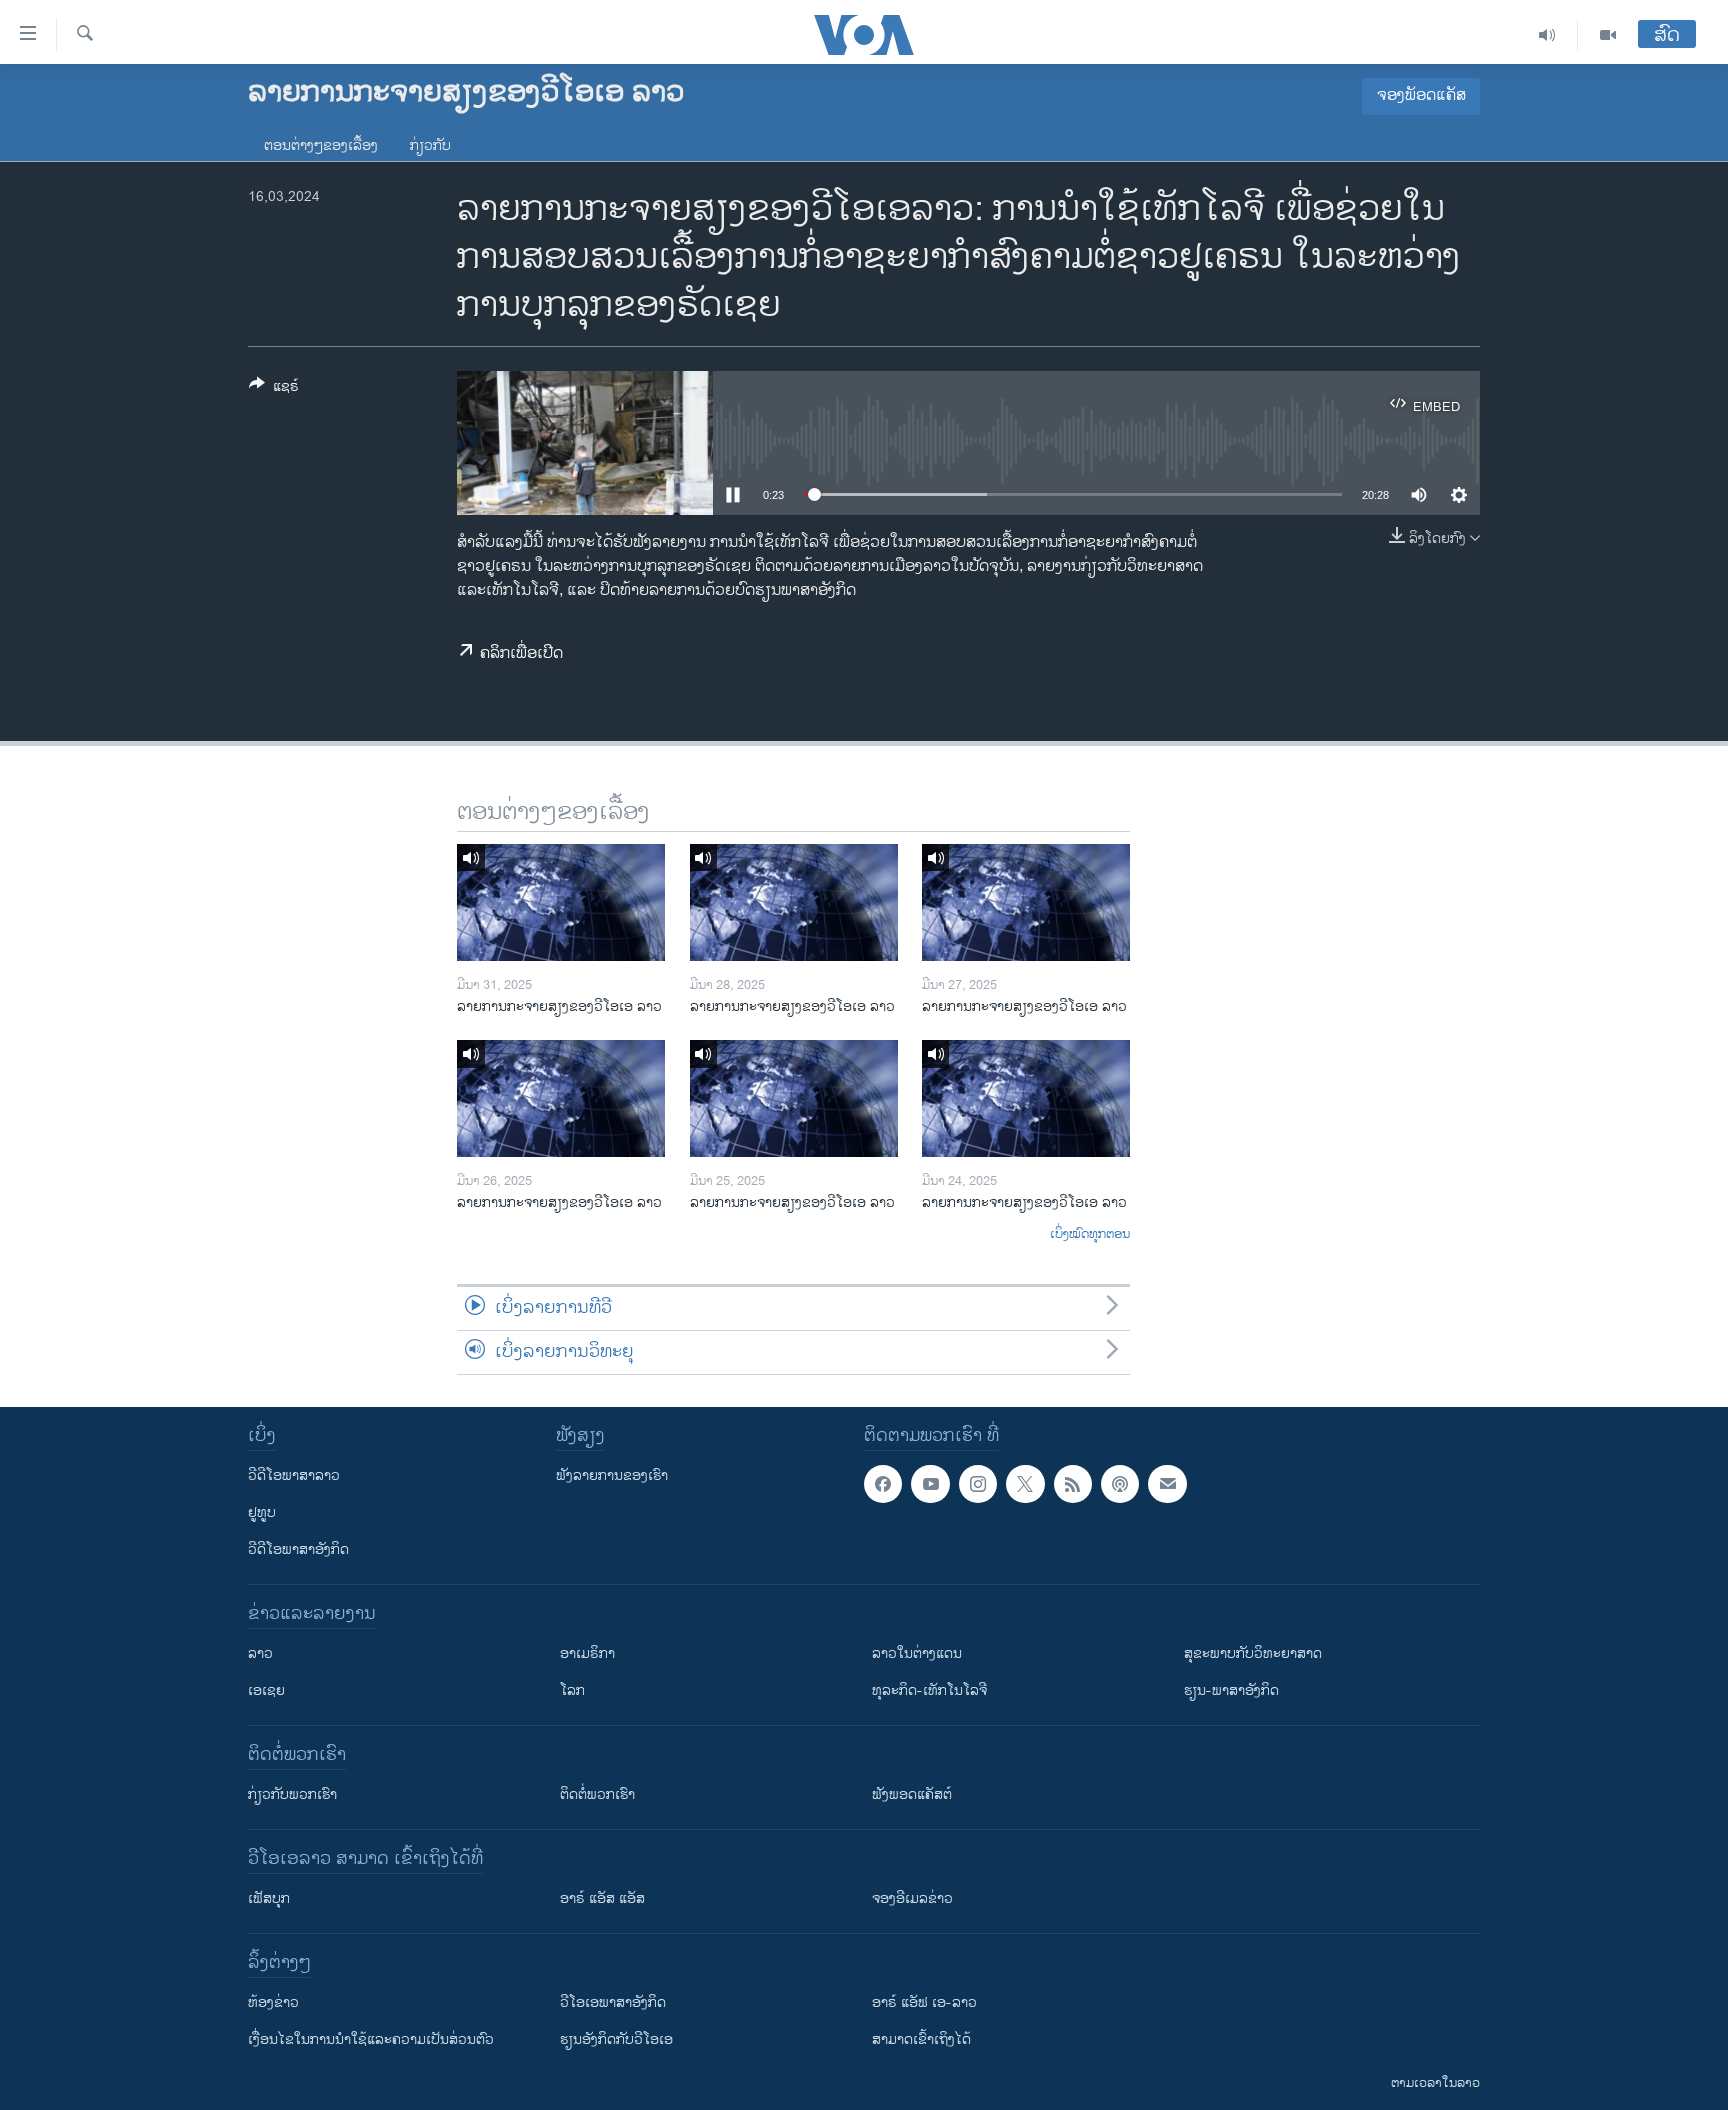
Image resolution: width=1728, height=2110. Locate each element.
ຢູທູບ (262, 1512)
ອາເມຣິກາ (587, 1653)
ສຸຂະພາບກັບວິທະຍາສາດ (1253, 1653)
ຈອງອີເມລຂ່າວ (912, 1898)
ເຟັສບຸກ (269, 1898)
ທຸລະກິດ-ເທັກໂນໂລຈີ (929, 1690)
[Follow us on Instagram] (978, 1484)
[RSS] (1073, 1484)
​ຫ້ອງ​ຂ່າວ (273, 2002)
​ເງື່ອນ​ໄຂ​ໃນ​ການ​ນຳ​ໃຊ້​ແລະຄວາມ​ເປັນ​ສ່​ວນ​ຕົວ (371, 2039)
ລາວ (260, 1653)
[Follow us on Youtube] (930, 1484)
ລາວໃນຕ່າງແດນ (917, 1653)
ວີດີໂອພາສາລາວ (294, 1475)
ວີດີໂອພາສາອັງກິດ (298, 1549)
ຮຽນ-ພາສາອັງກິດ (1231, 1690)
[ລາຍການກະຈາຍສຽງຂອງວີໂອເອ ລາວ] (561, 902)
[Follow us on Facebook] (883, 1484)
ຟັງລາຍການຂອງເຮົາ (612, 1475)
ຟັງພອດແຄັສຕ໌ (912, 1794)
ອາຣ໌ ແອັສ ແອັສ (602, 1898)
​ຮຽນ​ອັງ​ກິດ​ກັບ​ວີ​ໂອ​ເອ (616, 2039)
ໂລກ (572, 1690)
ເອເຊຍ (266, 1690)
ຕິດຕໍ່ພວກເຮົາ (597, 1794)
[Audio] (1547, 35)
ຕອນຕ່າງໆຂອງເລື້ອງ (321, 145)
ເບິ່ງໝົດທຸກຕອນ (1090, 1235)
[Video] (1608, 35)
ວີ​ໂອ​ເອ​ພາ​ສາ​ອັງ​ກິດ (613, 2002)
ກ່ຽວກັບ (430, 145)
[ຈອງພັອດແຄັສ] (1167, 1484)
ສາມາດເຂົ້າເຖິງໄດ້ (921, 2039)
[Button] (274, 389)
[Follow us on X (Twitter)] (1025, 1484)
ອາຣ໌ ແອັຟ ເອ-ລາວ (924, 2002)
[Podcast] (1120, 1484)
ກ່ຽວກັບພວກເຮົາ (292, 1794)
